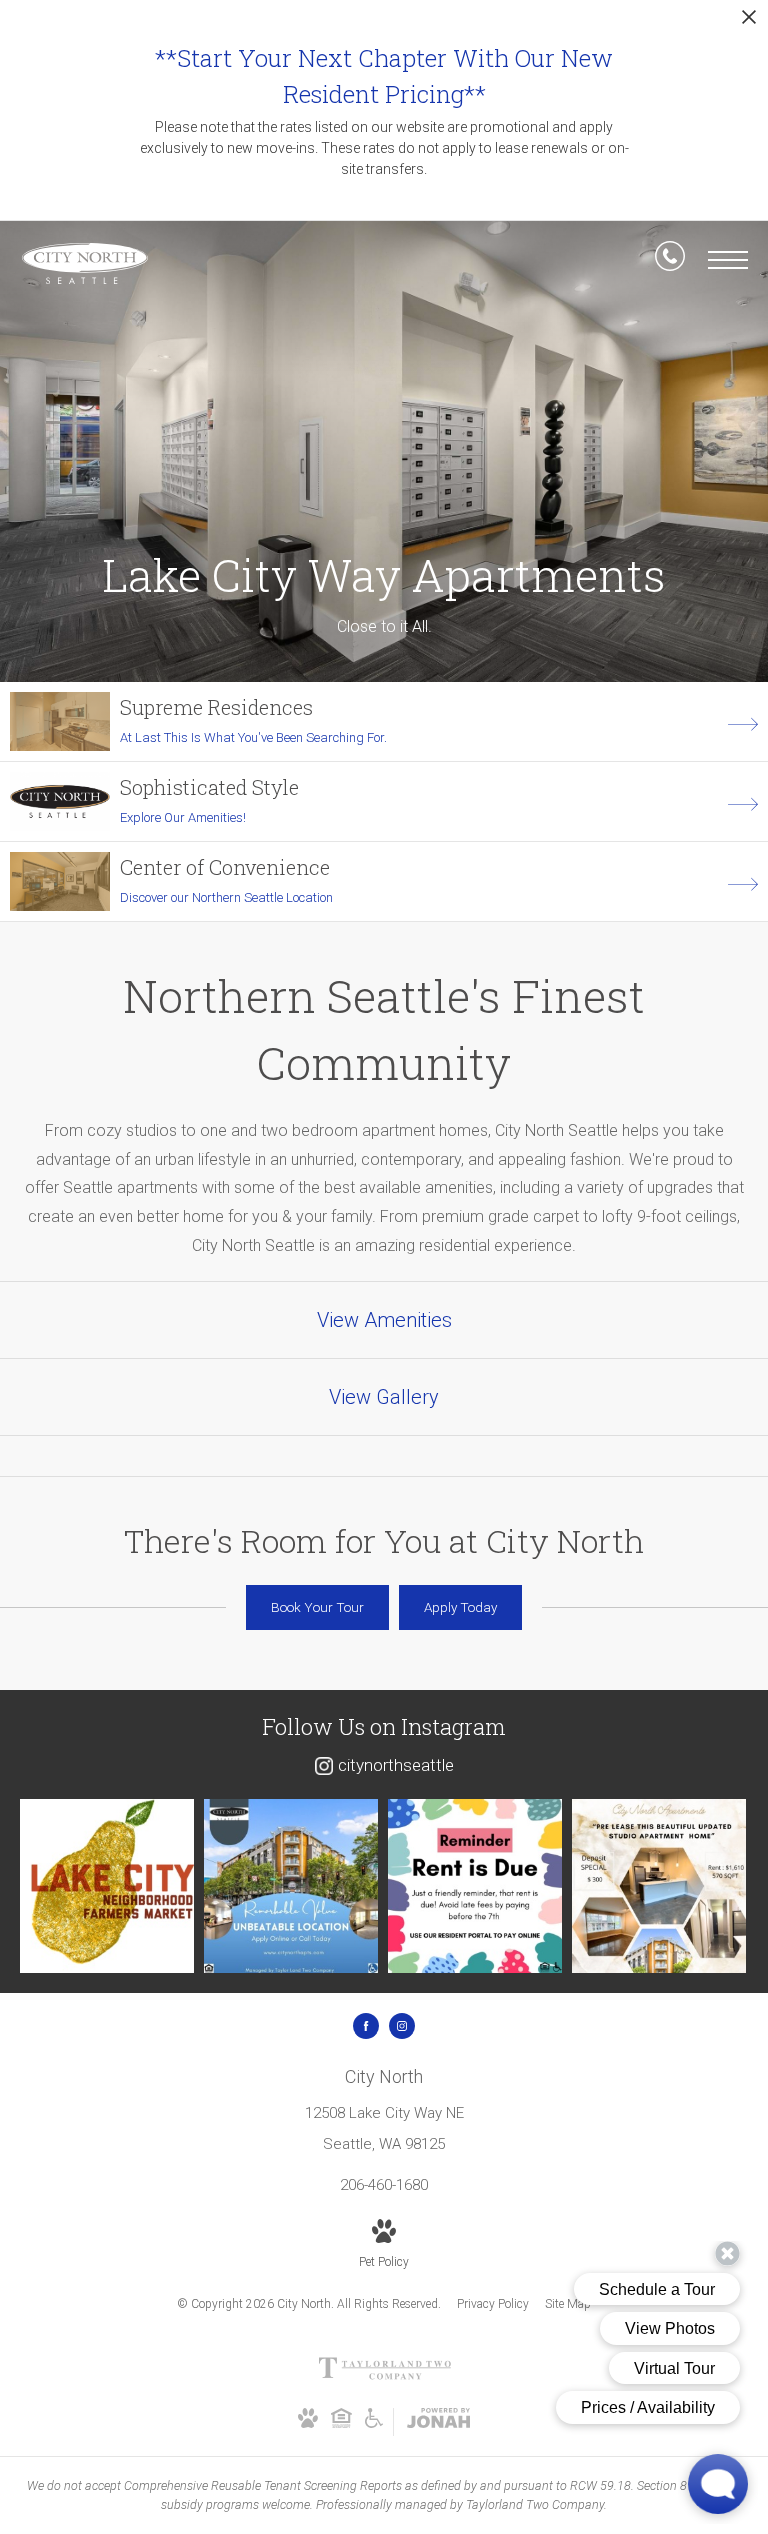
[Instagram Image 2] (291, 1886)
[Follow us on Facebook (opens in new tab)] (366, 2026)
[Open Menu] (728, 260)
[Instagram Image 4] (659, 1886)
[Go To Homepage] (85, 263)
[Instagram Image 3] (475, 1886)
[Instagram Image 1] (107, 1886)
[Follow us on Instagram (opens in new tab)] (402, 2026)
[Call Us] (670, 260)
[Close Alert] (749, 22)
